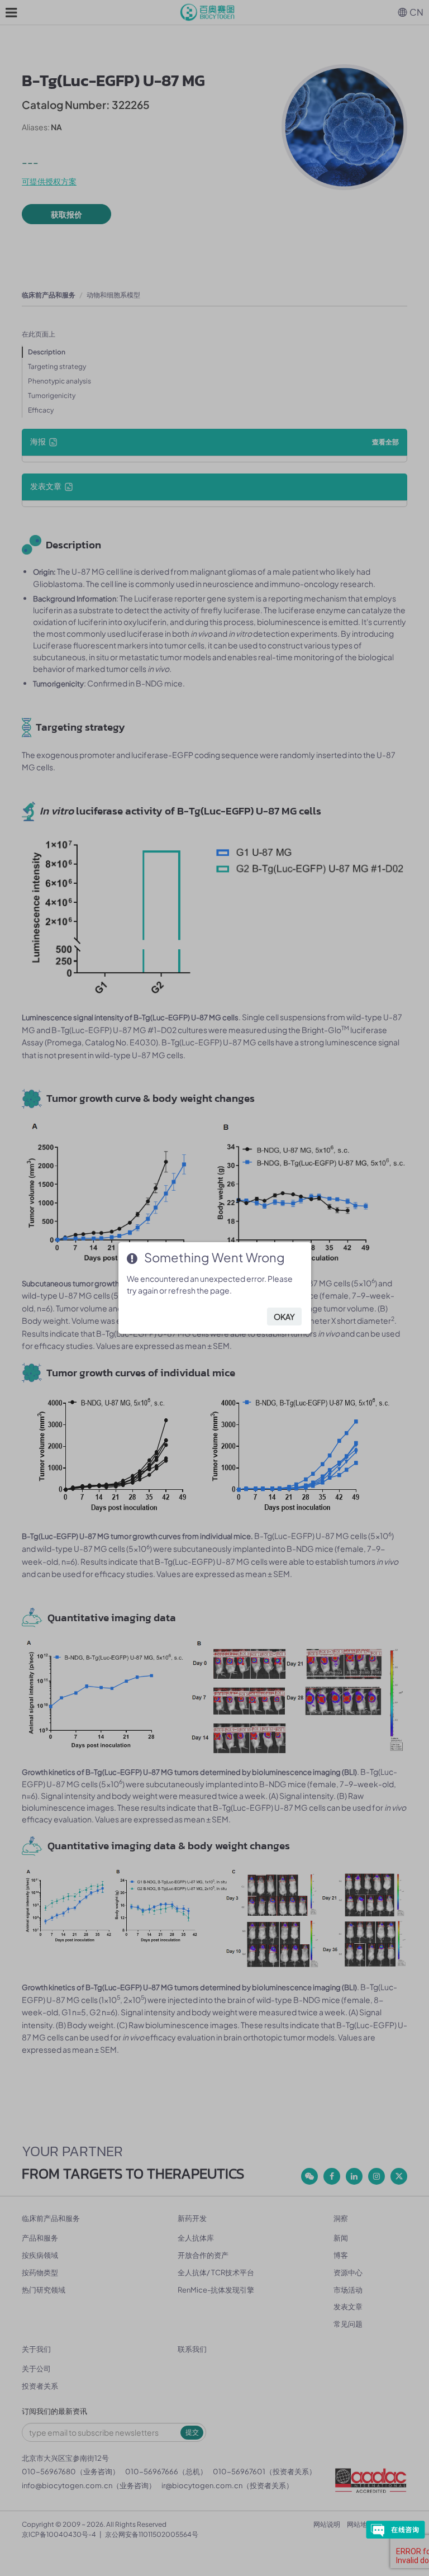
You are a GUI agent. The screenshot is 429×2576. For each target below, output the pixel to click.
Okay (284, 1317)
